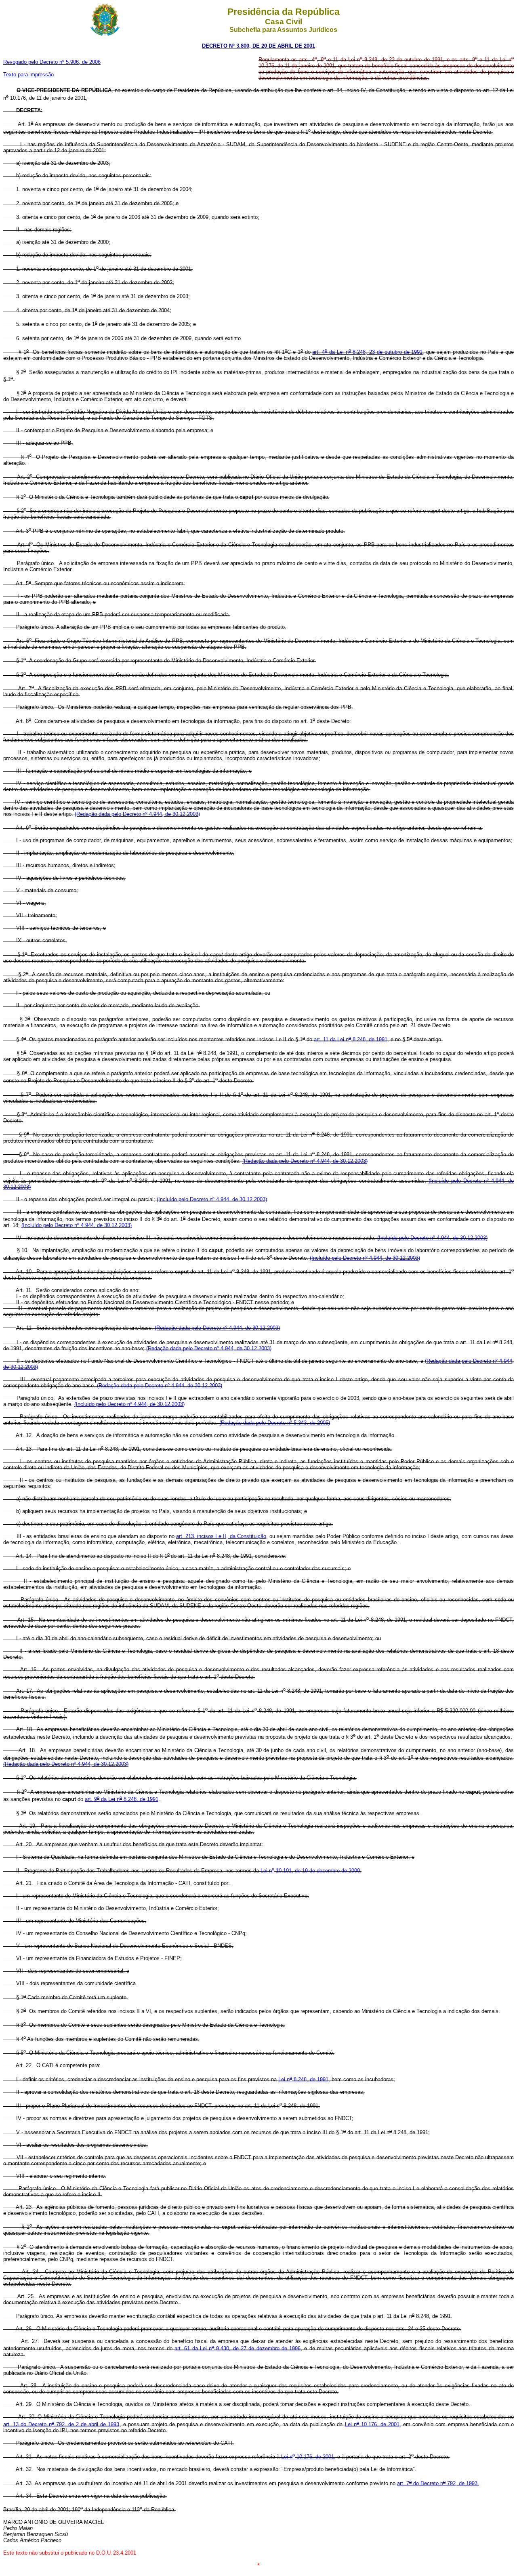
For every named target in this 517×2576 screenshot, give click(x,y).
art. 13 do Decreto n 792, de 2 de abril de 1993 (61, 2424)
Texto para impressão (28, 75)
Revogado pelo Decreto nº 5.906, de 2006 (52, 62)
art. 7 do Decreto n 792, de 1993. (438, 2483)
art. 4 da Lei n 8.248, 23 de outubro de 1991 (367, 352)
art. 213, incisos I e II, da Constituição (221, 1536)
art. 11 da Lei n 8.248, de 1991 (351, 1039)
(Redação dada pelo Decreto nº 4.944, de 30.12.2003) (137, 814)
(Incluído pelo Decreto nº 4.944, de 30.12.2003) (212, 1199)
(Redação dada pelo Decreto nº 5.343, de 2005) (275, 1423)
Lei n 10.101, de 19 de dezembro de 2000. (311, 1871)
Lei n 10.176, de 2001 (372, 2424)
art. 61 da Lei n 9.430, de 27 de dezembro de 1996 (237, 2348)
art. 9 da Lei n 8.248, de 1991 (122, 1799)
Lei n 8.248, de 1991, (304, 2079)
